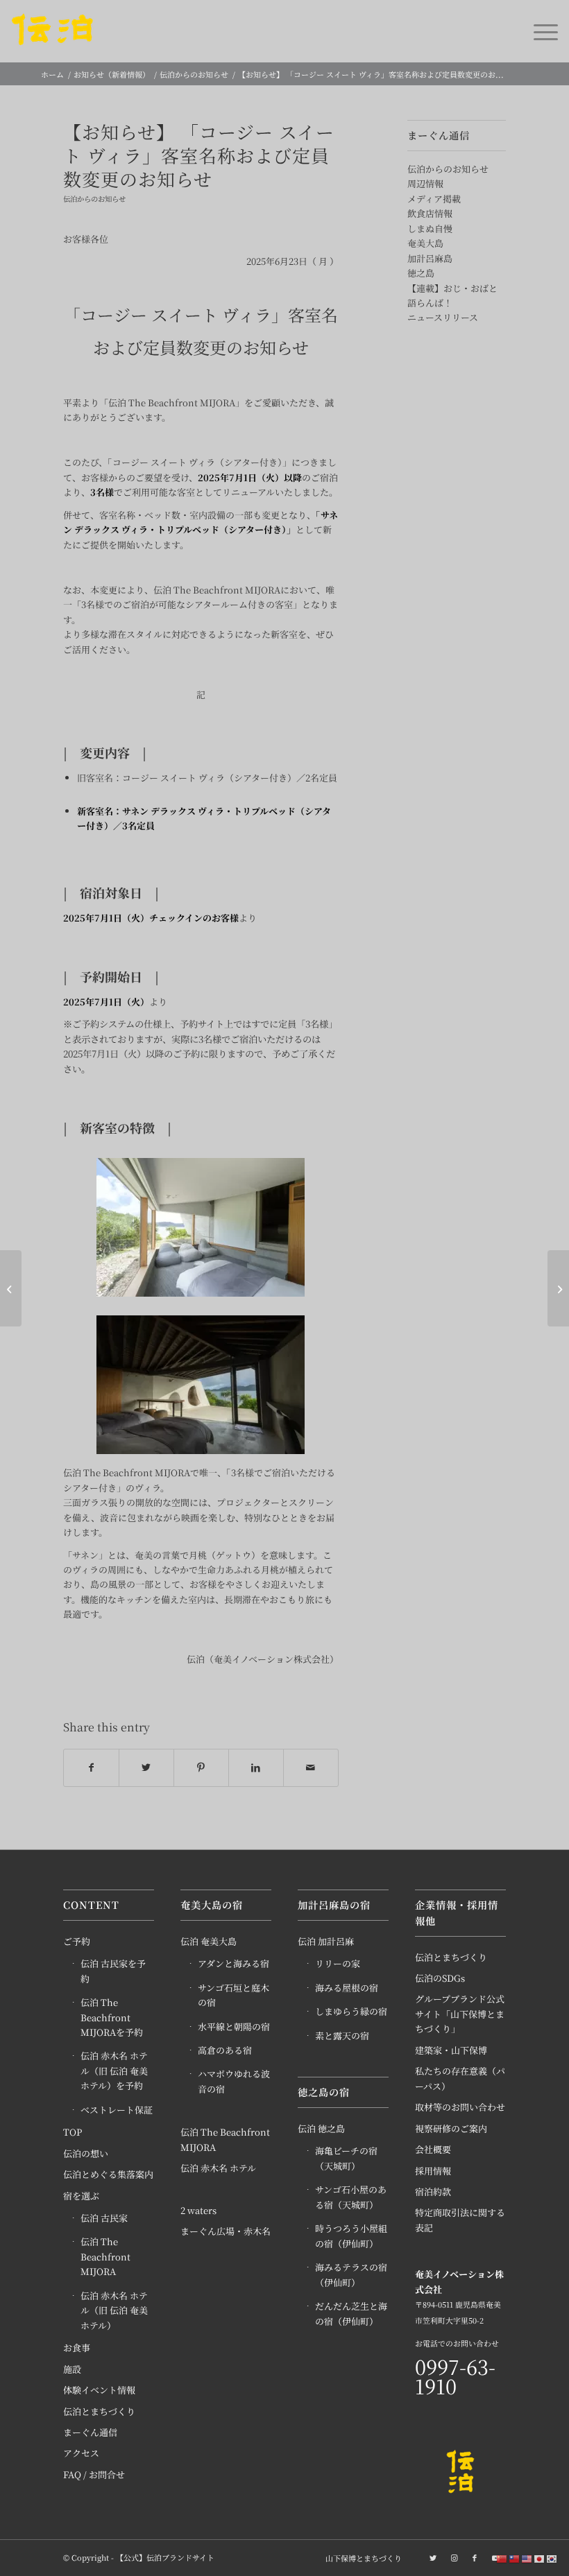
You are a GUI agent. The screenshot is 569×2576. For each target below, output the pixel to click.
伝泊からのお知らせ (94, 199)
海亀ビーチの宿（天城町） (346, 2158)
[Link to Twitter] (433, 2557)
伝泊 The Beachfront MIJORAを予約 (112, 2017)
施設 (72, 2369)
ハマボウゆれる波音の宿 (234, 2081)
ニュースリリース (443, 317)
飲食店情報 (430, 213)
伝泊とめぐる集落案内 (108, 2174)
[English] (527, 2558)
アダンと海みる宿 (233, 1963)
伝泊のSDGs (440, 1978)
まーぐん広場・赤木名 (226, 2231)
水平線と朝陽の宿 (234, 2026)
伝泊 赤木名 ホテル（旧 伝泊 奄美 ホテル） (114, 2310)
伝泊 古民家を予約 (113, 1971)
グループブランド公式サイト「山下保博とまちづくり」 (460, 2014)
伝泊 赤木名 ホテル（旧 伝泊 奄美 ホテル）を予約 (114, 2071)
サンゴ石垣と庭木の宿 (233, 1995)
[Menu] (539, 31)
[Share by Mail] (311, 1767)
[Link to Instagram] (454, 2557)
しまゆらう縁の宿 (351, 2011)
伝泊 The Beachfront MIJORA (105, 2256)
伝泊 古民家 (104, 2218)
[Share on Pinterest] (201, 1767)
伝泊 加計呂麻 (326, 1941)
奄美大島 (425, 243)
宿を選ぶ (81, 2196)
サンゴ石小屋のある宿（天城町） (351, 2197)
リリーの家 (338, 1963)
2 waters (198, 2210)
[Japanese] (540, 2558)
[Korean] (552, 2558)
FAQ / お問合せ (94, 2474)
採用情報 (433, 2171)
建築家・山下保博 (451, 2050)
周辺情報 (425, 183)
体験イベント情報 (99, 2390)
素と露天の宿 (342, 2035)
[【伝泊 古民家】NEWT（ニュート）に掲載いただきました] (558, 1288)
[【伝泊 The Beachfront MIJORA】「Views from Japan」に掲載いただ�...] (11, 1288)
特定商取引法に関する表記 (460, 2220)
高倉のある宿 (225, 2050)
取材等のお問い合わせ (460, 2107)
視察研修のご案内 (451, 2128)
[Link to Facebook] (475, 2557)
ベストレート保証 (117, 2110)
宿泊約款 (433, 2192)
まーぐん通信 (90, 2432)
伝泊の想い (86, 2153)
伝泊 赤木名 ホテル (218, 2168)
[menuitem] (360, 2558)
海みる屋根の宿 (347, 1988)
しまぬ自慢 (430, 228)
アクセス (81, 2453)
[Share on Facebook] (91, 1767)
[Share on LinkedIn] (256, 1767)
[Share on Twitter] (146, 1767)
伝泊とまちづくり (99, 2411)
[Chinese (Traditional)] (515, 2558)
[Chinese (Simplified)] (502, 2558)
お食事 (77, 2348)
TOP (73, 2132)
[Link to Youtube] (495, 2557)
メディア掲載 (434, 199)
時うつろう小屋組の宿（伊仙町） (351, 2236)
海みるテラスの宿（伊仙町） (351, 2274)
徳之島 (421, 273)
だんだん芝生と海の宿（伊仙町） (351, 2313)
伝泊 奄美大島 (209, 1941)
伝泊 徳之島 (321, 2128)
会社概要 (433, 2149)
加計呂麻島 (430, 258)
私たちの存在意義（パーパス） (460, 2078)
